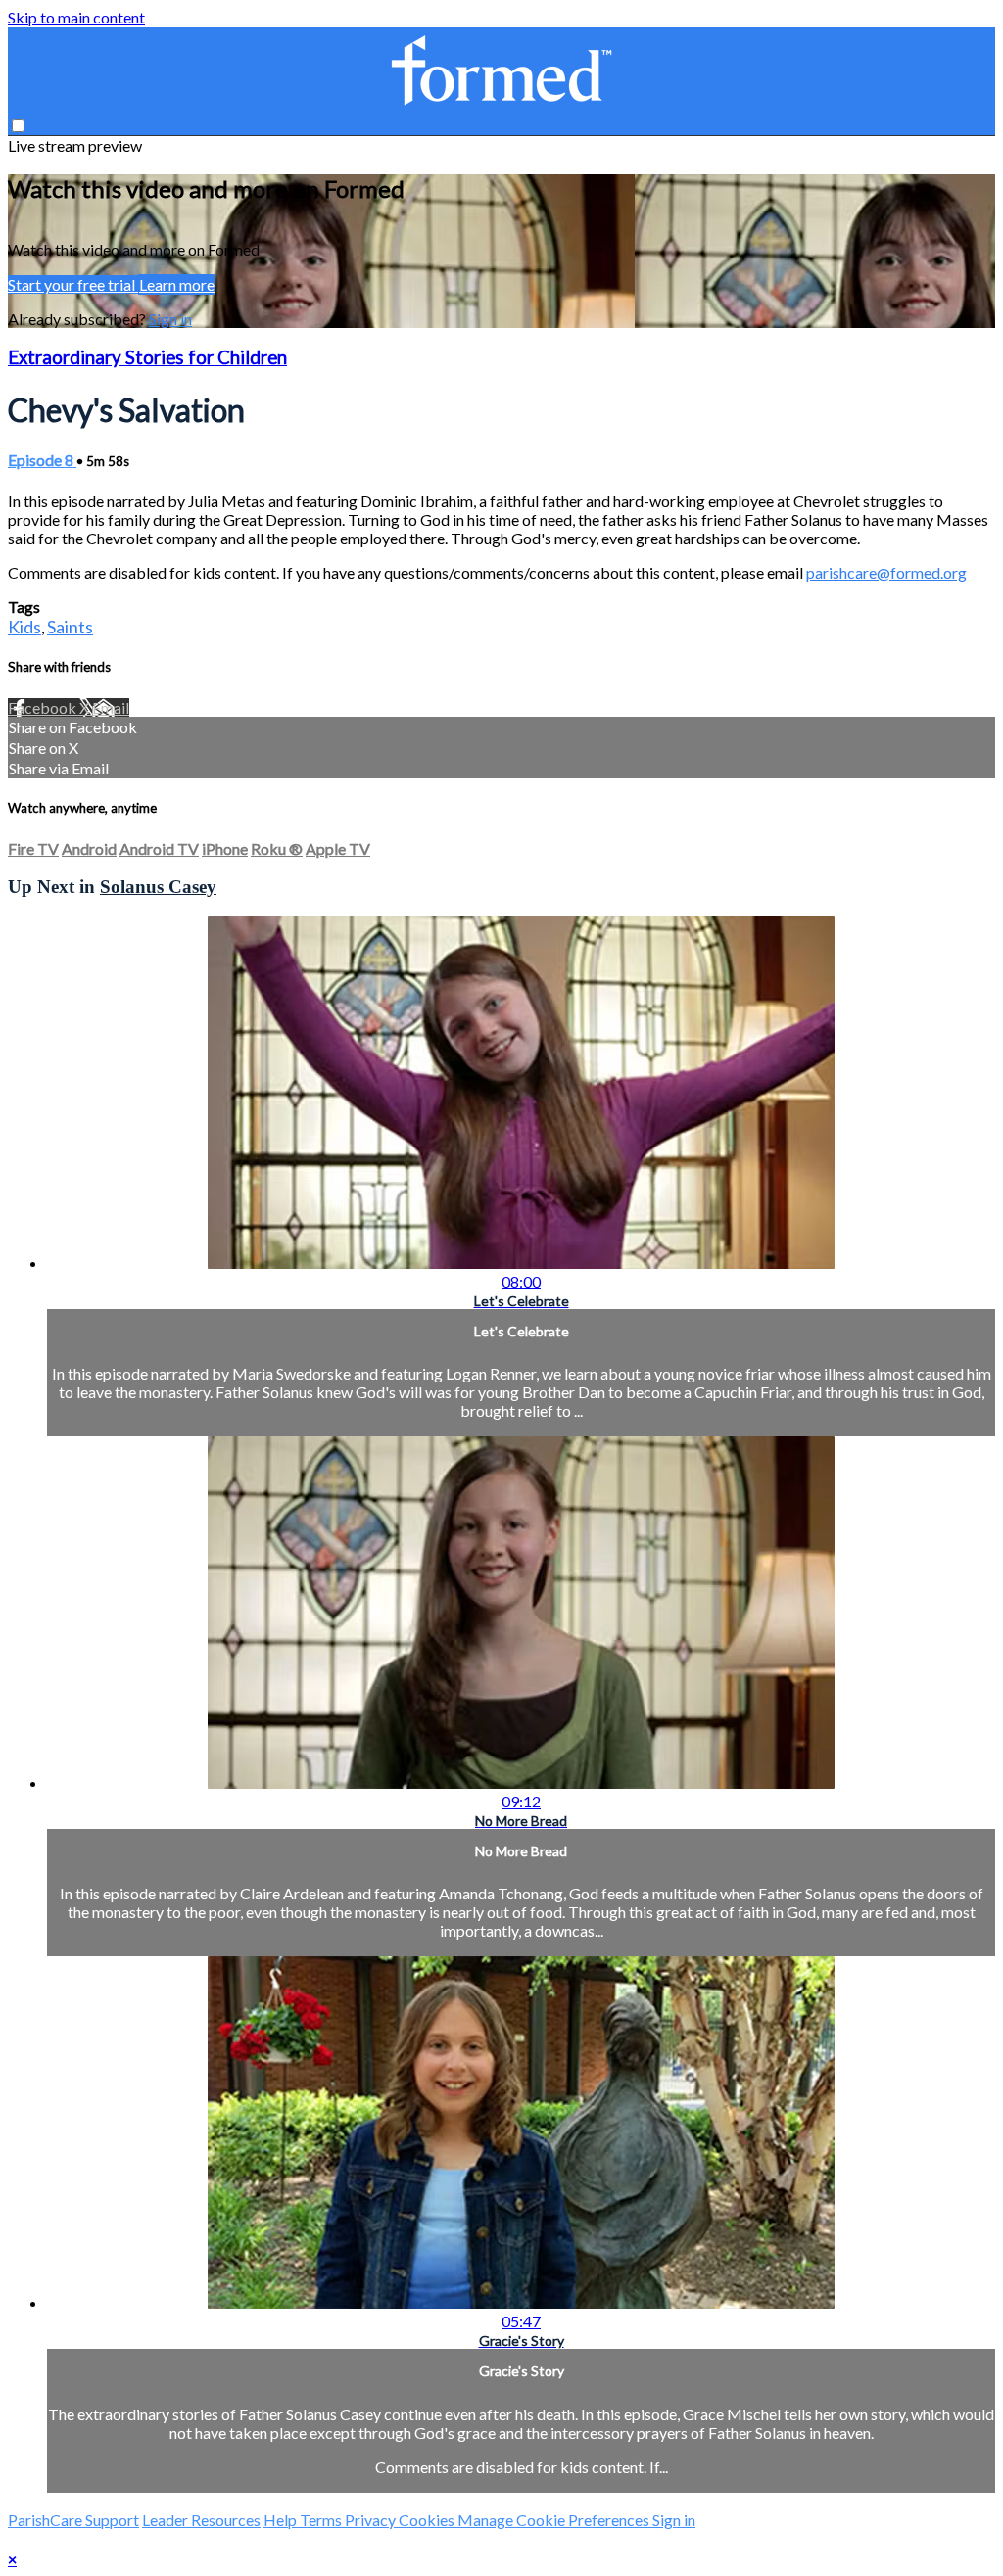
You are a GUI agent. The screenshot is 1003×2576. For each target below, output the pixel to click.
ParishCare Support (73, 2520)
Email (111, 707)
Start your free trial (73, 284)
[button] (18, 126)
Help (282, 2520)
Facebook (44, 707)
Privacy (372, 2520)
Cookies (428, 2520)
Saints (70, 627)
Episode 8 (42, 460)
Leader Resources (201, 2520)
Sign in (170, 319)
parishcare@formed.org (886, 572)
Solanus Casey (158, 887)
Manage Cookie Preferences (555, 2520)
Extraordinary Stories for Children (147, 357)
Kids (24, 627)
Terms (322, 2520)
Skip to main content (76, 17)
